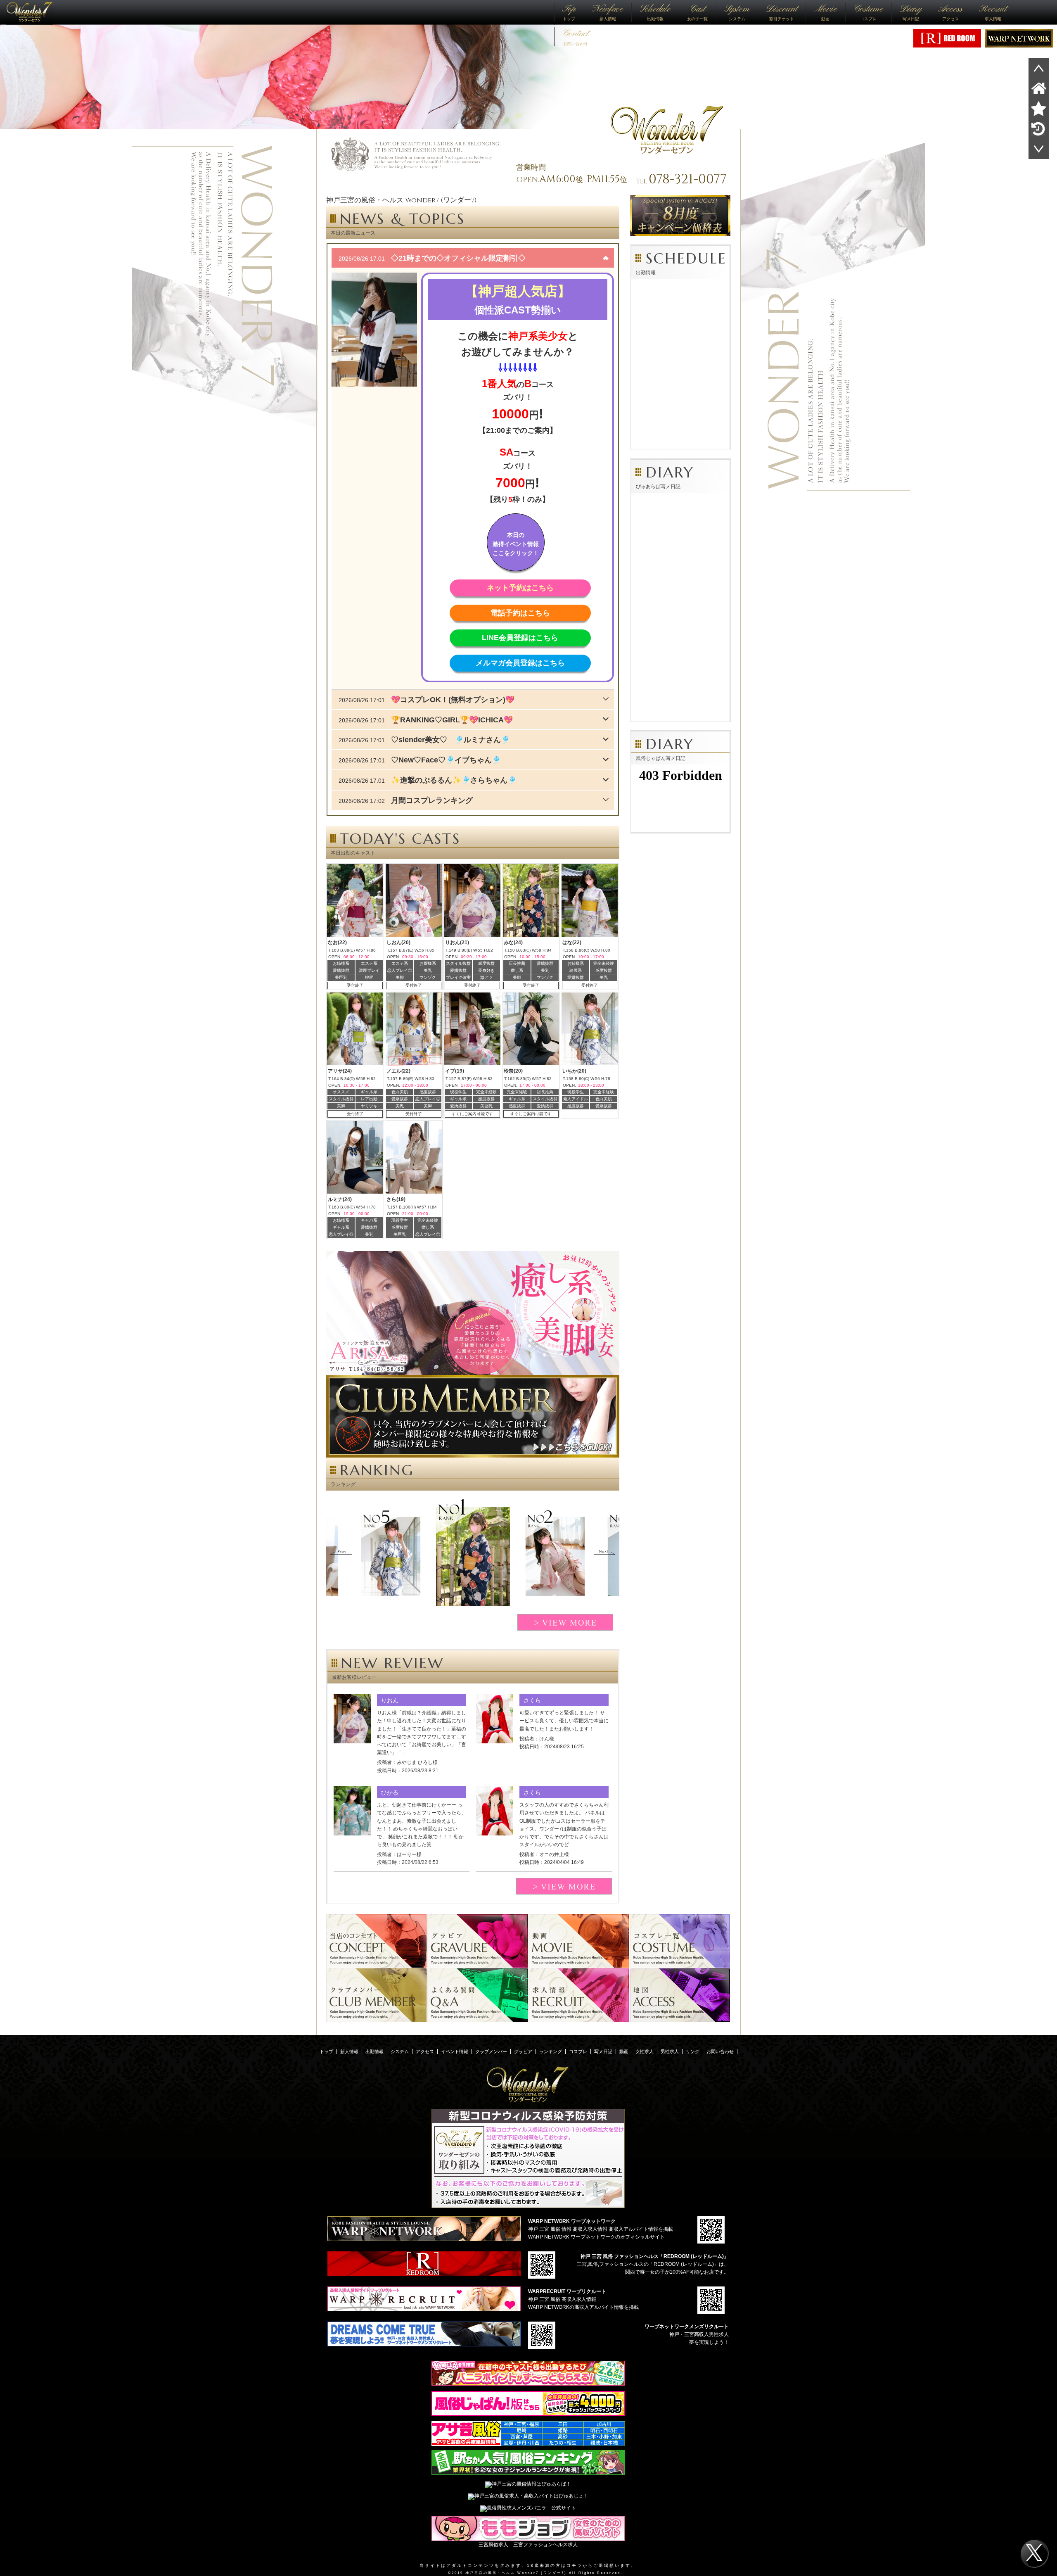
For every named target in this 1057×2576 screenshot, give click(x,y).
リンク (693, 2051)
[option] (473, 1556)
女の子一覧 (697, 12)
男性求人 (670, 2051)
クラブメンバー (491, 2051)
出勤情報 (655, 12)
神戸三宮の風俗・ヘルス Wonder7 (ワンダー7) (516, 2573)
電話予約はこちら (520, 613)
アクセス (950, 12)
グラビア (523, 2051)
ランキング (551, 2051)
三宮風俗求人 (493, 2545)
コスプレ (868, 12)
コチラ (575, 2565)
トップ (569, 12)
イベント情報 (455, 2051)
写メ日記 (911, 12)
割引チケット (782, 12)
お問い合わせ (576, 36)
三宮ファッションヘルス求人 (545, 2545)
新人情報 (608, 12)
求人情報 (993, 12)
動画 (825, 12)
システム (737, 12)
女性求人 (645, 2051)
